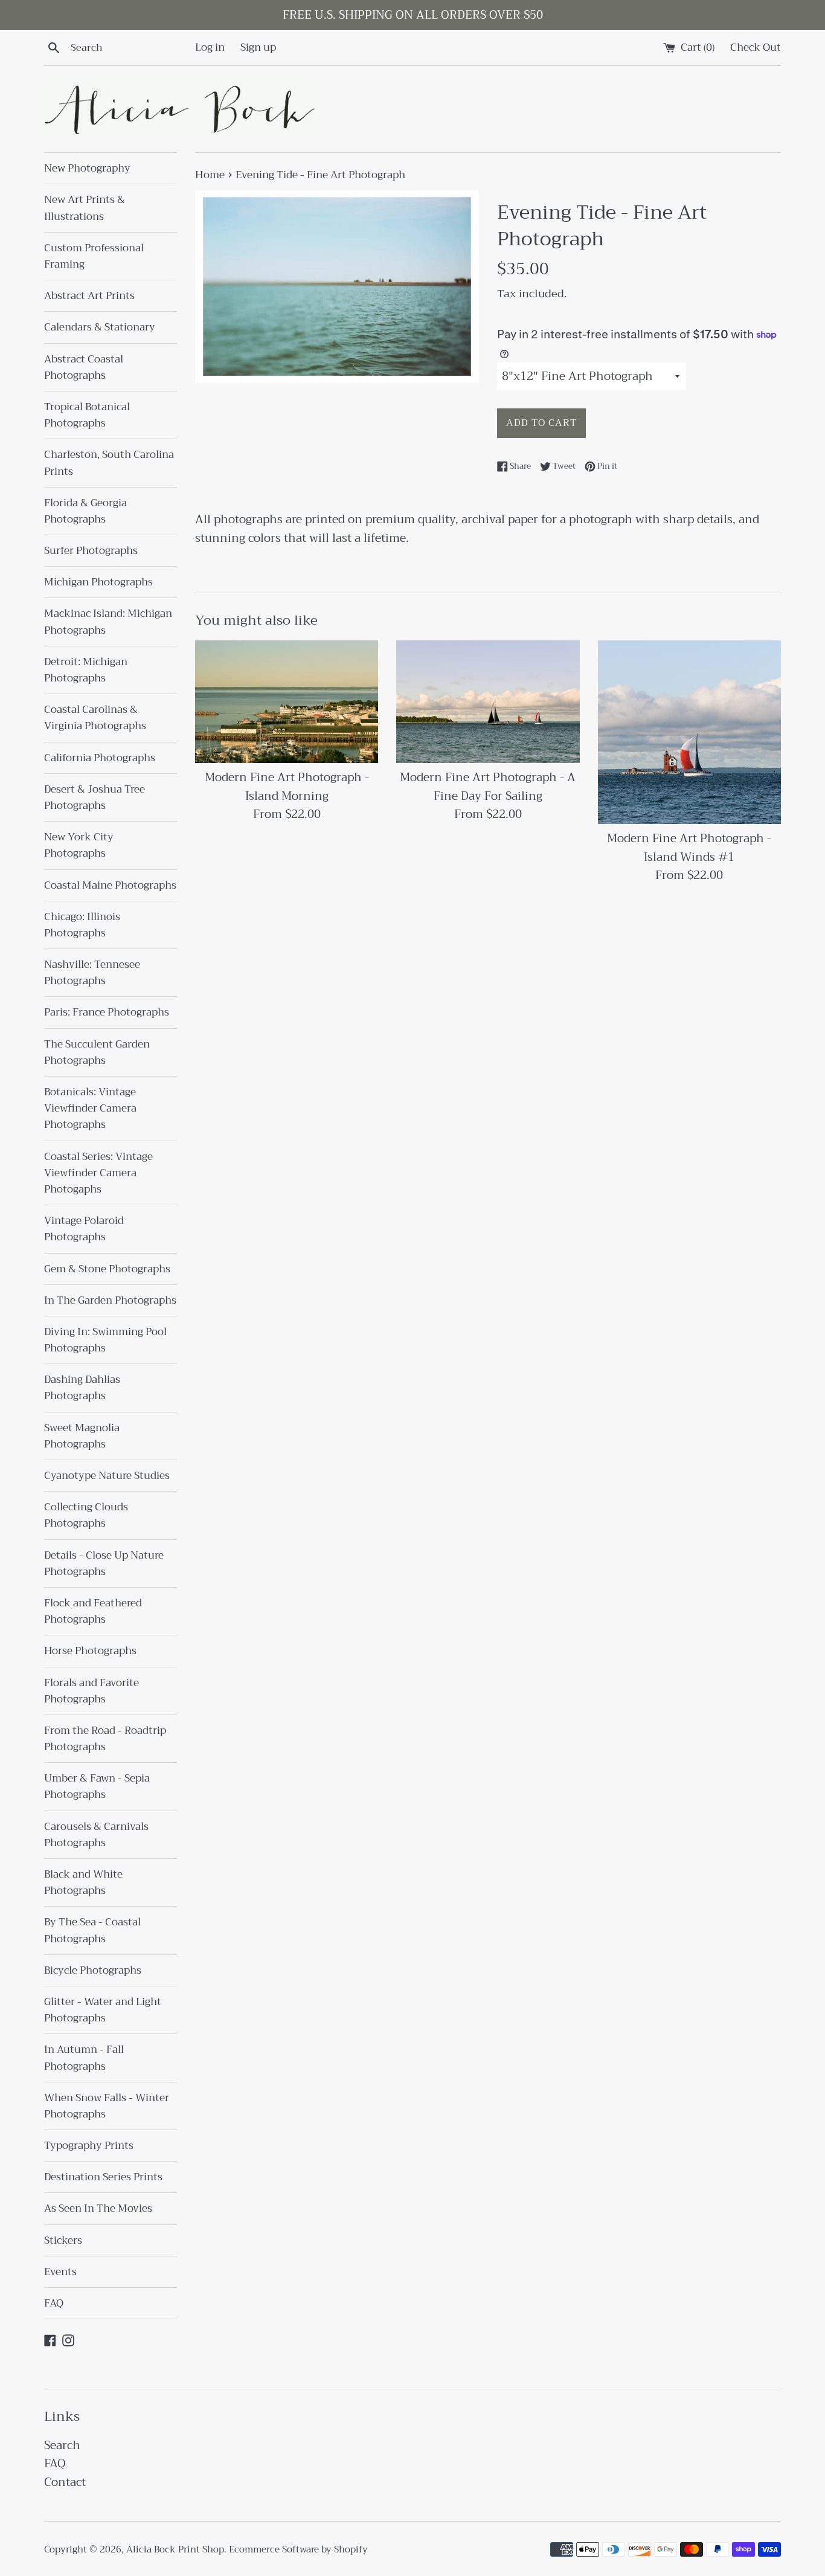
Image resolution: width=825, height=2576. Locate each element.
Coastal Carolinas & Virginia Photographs (95, 718)
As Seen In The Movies (98, 2208)
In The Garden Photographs (110, 1300)
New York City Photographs (79, 845)
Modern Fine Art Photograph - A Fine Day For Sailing (488, 787)
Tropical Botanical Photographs (87, 415)
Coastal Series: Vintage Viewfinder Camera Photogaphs (98, 1173)
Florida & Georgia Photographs (85, 511)
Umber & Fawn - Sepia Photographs (97, 1786)
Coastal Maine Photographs (110, 885)
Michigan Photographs (98, 582)
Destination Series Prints (103, 2177)
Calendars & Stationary (100, 327)
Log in (210, 47)
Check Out (756, 47)
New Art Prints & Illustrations (85, 208)
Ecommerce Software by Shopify (298, 2549)
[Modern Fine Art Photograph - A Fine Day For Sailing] (488, 701)
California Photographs (100, 758)
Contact (65, 2482)
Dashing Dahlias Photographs (82, 1388)
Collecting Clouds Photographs (86, 1515)
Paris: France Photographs (107, 1012)
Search (62, 2445)
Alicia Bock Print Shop (175, 2549)
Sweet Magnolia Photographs (82, 1436)
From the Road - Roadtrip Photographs (105, 1739)
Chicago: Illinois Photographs (82, 925)
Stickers (63, 2240)
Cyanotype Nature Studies (107, 1476)
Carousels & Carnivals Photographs (96, 1835)
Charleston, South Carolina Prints (109, 463)
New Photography (87, 168)
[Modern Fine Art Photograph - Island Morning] (287, 701)
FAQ (54, 2303)
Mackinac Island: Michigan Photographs (108, 622)
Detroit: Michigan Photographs (86, 670)
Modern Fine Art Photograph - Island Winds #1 (689, 848)
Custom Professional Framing (94, 256)
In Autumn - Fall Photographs (84, 2058)
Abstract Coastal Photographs (84, 367)
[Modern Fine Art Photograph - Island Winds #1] (689, 732)
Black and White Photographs (83, 1882)
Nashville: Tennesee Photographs (92, 973)
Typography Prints (89, 2146)
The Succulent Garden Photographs (97, 1052)
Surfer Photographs (91, 551)
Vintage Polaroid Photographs (84, 1229)
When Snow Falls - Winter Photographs (107, 2106)
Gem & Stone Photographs (107, 1269)
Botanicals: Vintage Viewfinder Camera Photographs (90, 1108)
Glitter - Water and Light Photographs (103, 2010)
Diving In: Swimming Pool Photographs (105, 1340)
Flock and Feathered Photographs (93, 1611)
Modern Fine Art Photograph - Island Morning (287, 787)
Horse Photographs (90, 1651)
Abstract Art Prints (89, 296)
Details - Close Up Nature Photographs (104, 1563)
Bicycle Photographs (93, 1970)
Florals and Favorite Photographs (91, 1691)
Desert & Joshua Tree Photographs (95, 797)
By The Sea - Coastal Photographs (92, 1930)
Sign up (258, 47)
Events (60, 2272)
